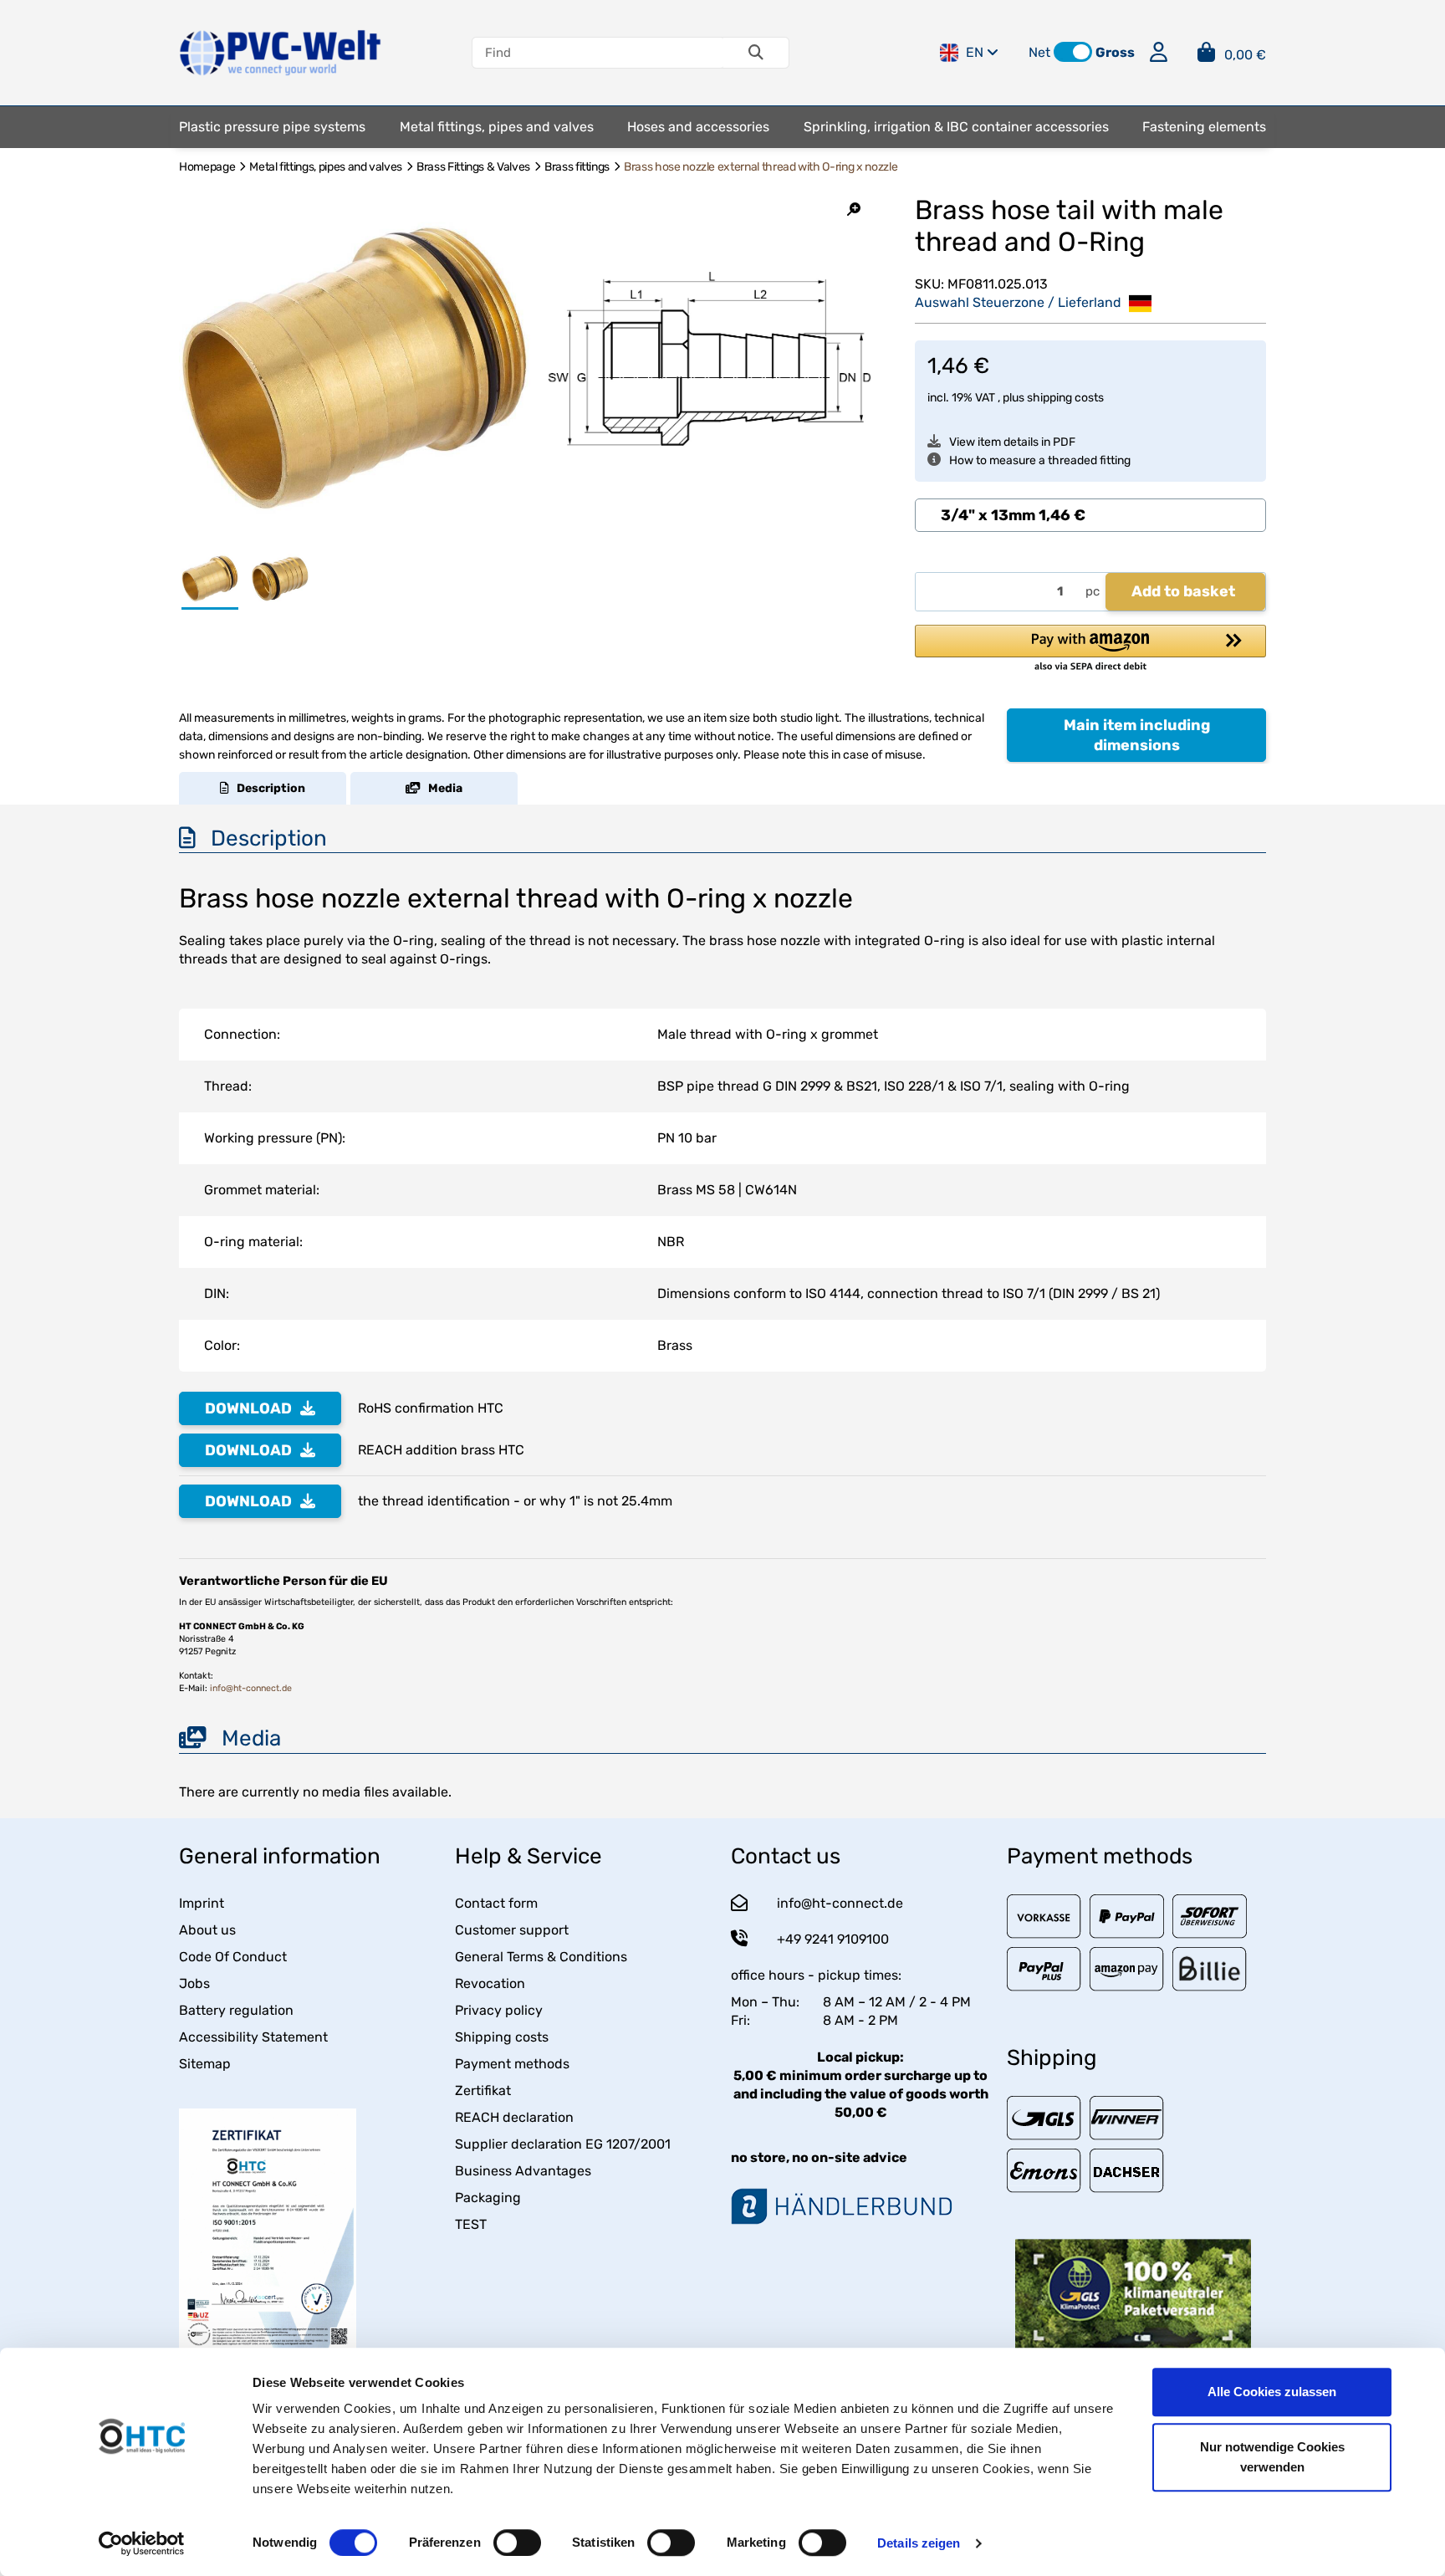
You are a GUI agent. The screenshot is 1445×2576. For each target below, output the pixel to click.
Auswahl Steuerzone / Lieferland (1020, 302)
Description (267, 788)
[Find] (756, 53)
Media (442, 788)
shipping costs (1065, 398)
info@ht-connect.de (251, 1688)
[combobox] (1090, 515)
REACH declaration (514, 2117)
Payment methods (512, 2064)
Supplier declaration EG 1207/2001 (563, 2144)
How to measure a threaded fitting (1040, 460)
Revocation (490, 1983)
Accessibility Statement (253, 2037)
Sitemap (205, 2064)
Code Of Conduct (233, 1957)
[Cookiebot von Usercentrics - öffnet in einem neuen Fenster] (142, 2543)
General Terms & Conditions (541, 1957)
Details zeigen (919, 2543)
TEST (471, 2224)
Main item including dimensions (1137, 735)
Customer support (512, 1930)
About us (207, 1930)
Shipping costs (502, 2037)
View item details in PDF (1012, 442)
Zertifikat (483, 2090)
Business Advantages (523, 2171)
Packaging (488, 2198)
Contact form (496, 1903)
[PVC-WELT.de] (281, 51)
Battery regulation (236, 2010)
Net (1039, 52)
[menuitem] (272, 127)
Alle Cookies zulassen (1272, 2392)
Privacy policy (499, 2010)
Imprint (202, 1903)
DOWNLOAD (248, 1408)
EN (975, 52)
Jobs (194, 1983)
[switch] (517, 2543)
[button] (1073, 52)
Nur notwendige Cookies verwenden (1272, 2457)
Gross (1115, 52)
